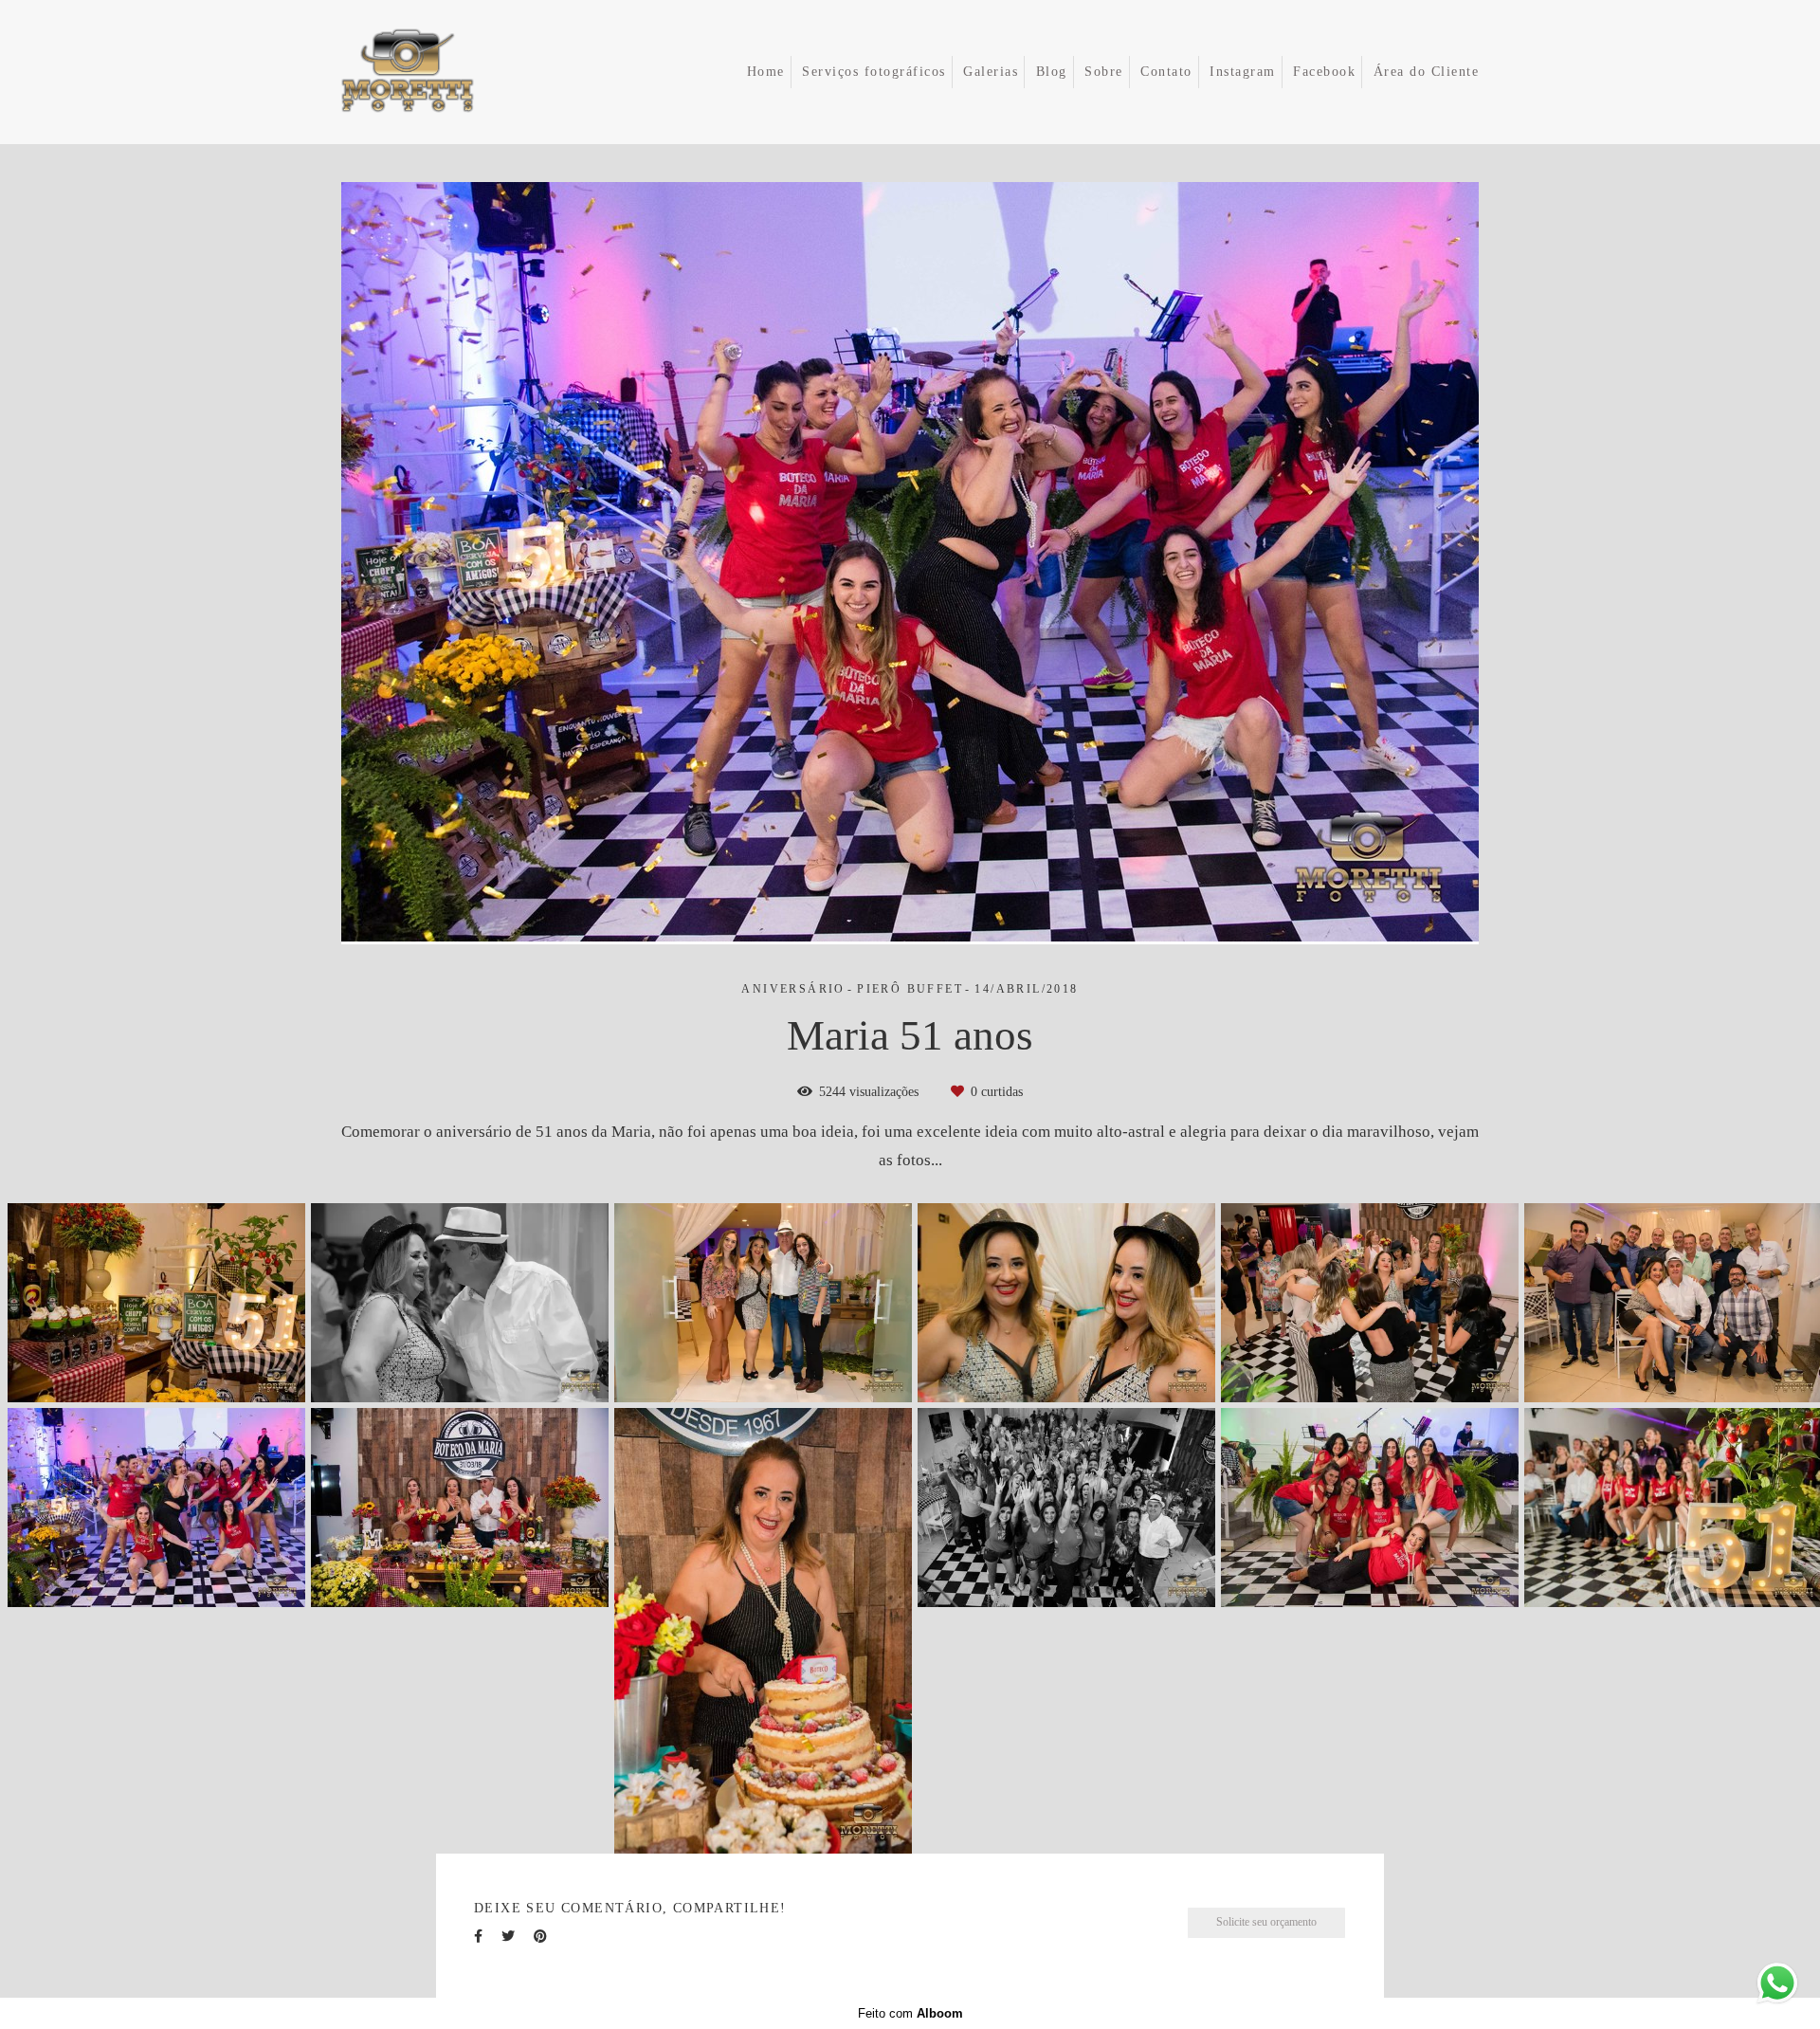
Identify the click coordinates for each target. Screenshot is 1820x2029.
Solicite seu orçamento (1266, 1922)
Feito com (910, 2013)
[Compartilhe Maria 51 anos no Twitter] (508, 1937)
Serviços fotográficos (874, 72)
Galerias (991, 72)
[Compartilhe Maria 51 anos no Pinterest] (540, 1937)
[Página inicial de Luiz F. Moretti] (435, 72)
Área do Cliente (1427, 72)
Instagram (1243, 72)
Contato (1166, 72)
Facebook (1324, 72)
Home (766, 72)
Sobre (1104, 72)
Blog (1052, 72)
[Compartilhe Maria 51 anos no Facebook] (478, 1937)
